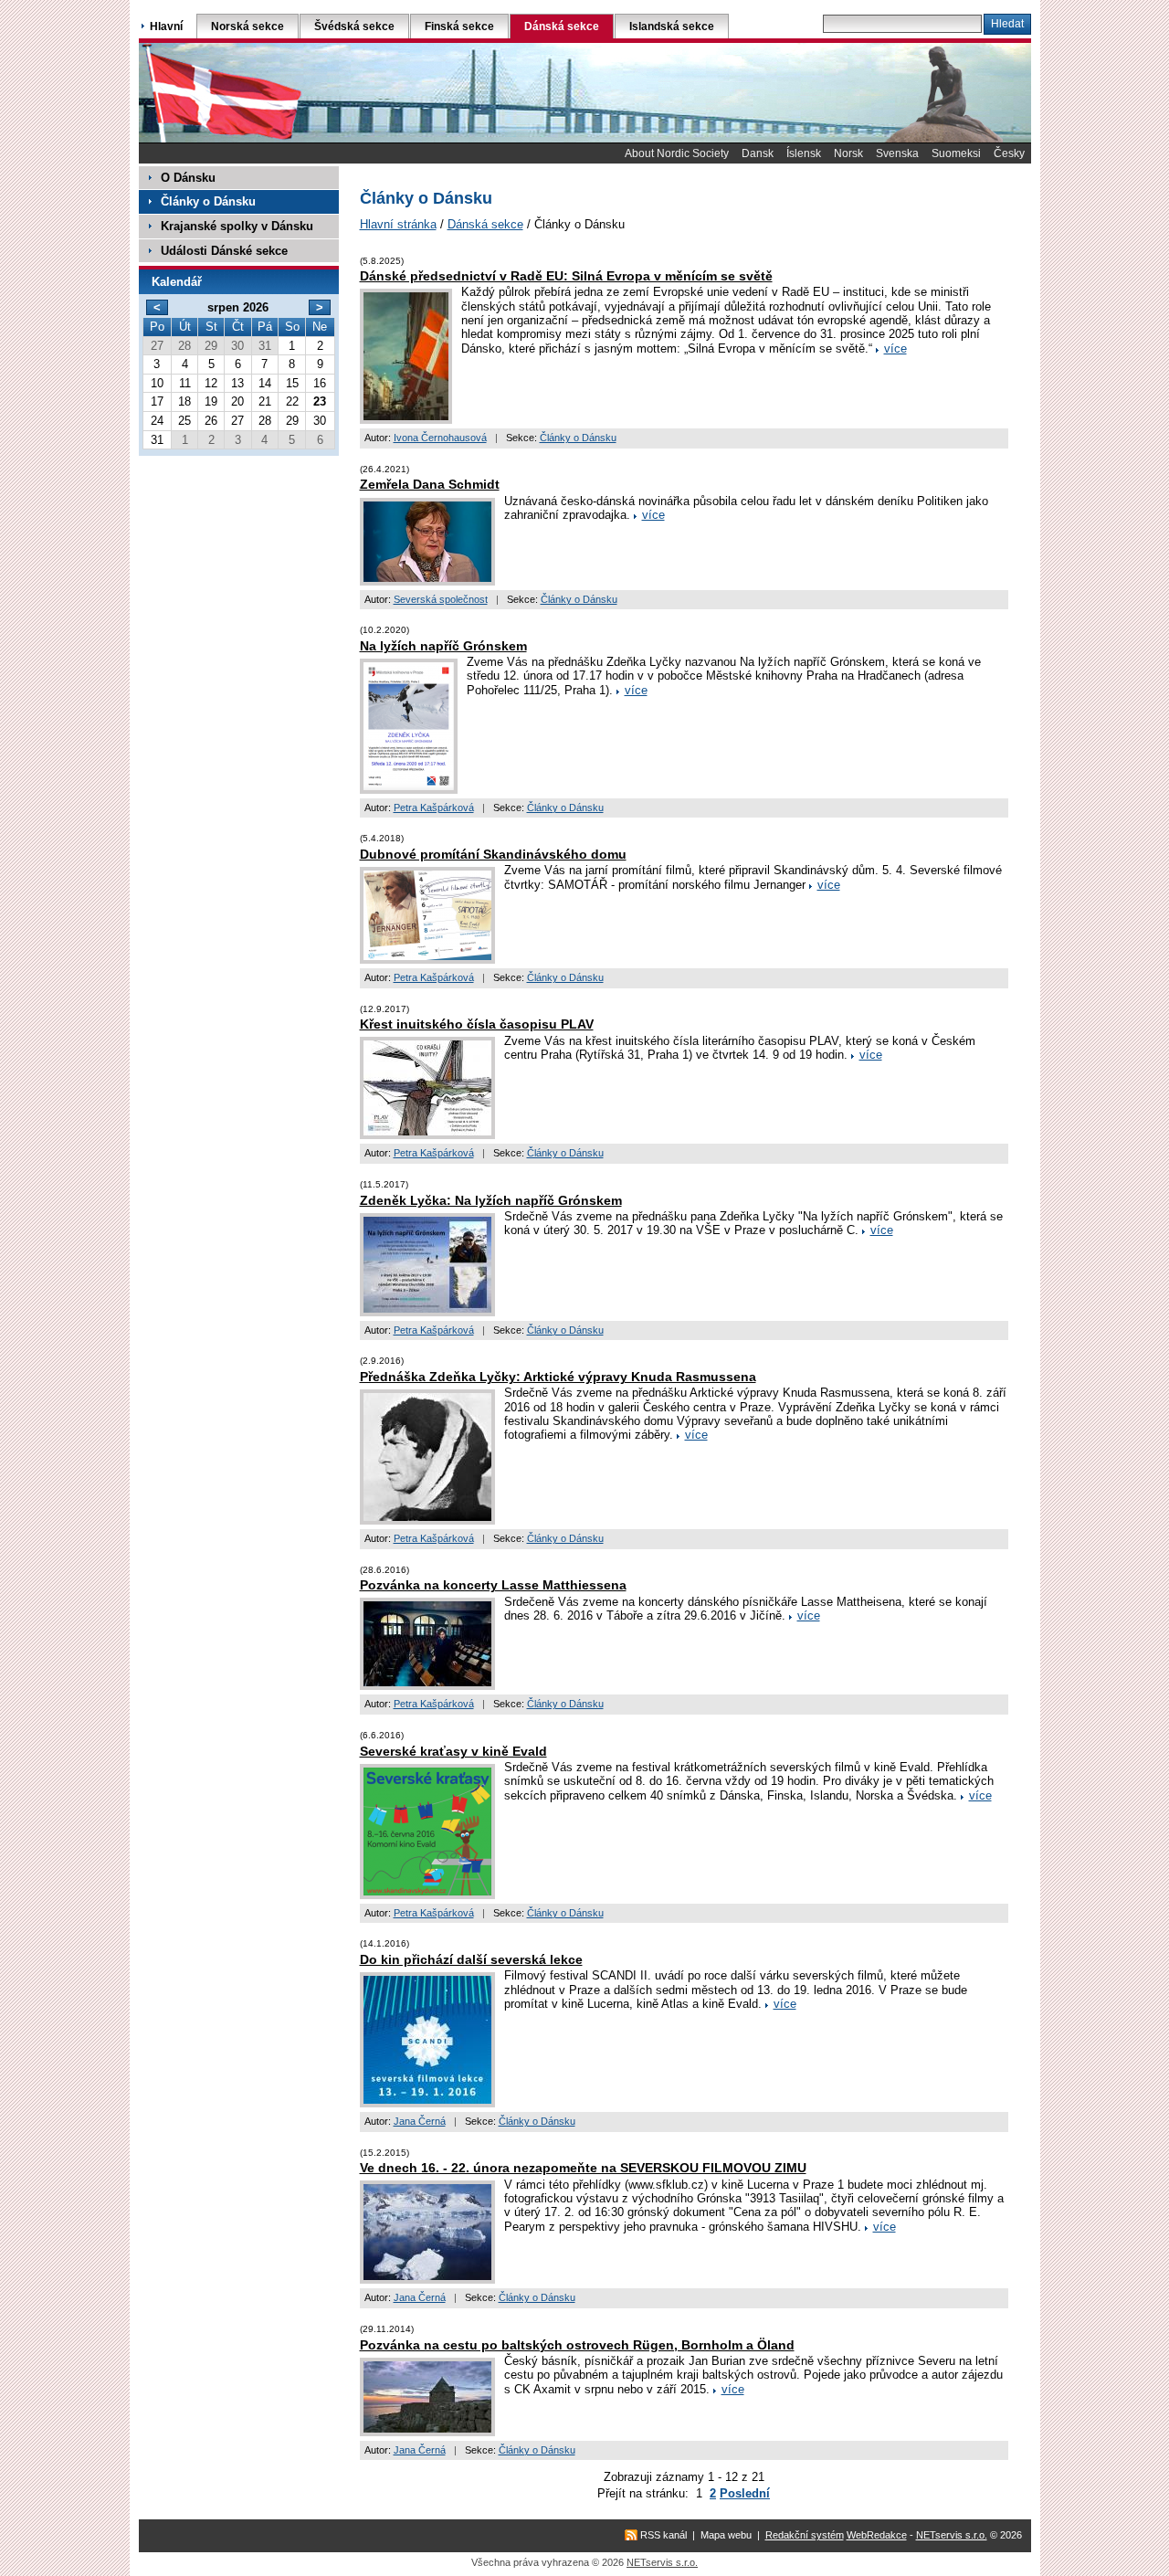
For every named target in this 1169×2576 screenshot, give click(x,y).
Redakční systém (805, 2535)
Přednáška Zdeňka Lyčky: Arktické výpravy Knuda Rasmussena (558, 1377)
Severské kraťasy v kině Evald (453, 1751)
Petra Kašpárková (434, 808)
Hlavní (166, 26)
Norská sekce (247, 26)
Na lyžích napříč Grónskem (443, 646)
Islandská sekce (672, 26)
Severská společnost (441, 599)
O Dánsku (188, 178)
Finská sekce (459, 26)
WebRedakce (877, 2535)
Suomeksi (956, 153)
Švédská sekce (354, 26)
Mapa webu (726, 2535)
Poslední (745, 2493)
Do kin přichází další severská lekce (471, 1959)
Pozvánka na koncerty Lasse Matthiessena (493, 1585)
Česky (1009, 153)
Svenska (897, 153)
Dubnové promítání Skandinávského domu (493, 854)
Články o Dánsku (578, 438)
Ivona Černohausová (440, 438)
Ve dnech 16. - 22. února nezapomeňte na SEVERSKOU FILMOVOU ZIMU (583, 2168)
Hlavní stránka (398, 224)
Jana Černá (420, 2121)
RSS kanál (663, 2535)
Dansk (758, 153)
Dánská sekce (485, 224)
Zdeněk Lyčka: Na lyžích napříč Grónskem (491, 1200)
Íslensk (804, 153)
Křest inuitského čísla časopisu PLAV (477, 1024)
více (895, 348)
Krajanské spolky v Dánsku (237, 226)
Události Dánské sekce (224, 251)
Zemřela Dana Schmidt (430, 484)
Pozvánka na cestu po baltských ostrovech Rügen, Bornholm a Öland (577, 2345)
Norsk (848, 153)
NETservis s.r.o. (952, 2535)
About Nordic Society (677, 153)
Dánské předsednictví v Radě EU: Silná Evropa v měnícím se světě (566, 276)
